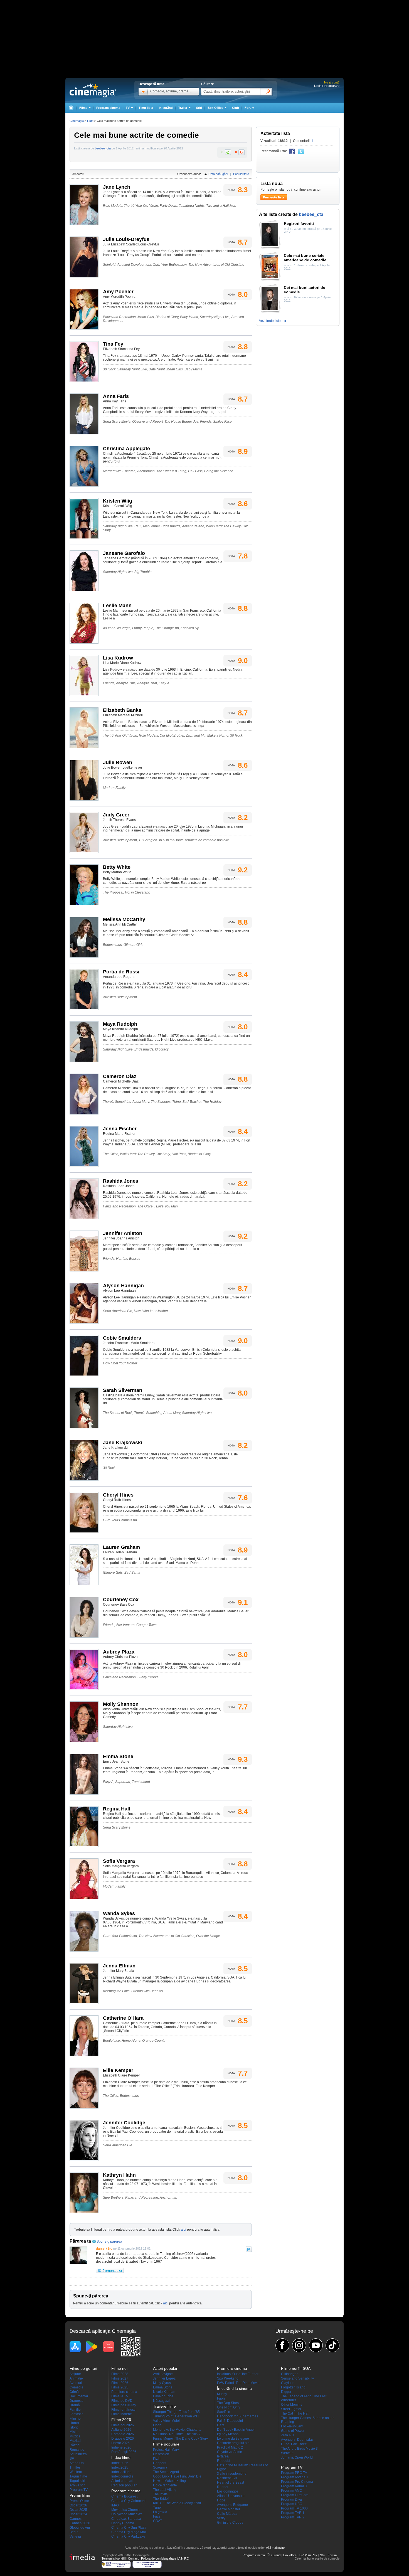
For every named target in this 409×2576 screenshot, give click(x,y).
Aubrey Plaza (119, 1652)
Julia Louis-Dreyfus (126, 239)
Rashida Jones (121, 1181)
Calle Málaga (227, 2514)
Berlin (74, 2532)
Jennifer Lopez (164, 2378)
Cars (221, 2425)
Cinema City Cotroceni (128, 2501)
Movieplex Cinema (125, 2510)
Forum (249, 108)
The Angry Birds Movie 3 (299, 2449)
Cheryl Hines (118, 1495)
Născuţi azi (161, 2401)
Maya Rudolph (120, 1024)
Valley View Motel (166, 2421)
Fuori (221, 2398)
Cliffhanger (289, 2374)
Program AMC (292, 2491)
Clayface (288, 2383)
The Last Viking (165, 2490)
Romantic (77, 2450)
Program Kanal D (294, 2486)
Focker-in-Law (292, 2426)
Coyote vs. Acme (230, 2452)
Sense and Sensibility (297, 2378)
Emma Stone (118, 1756)
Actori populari (122, 2481)
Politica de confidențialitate (159, 2558)
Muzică (75, 2436)
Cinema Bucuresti (125, 2496)
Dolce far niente (165, 2485)
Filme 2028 (120, 2374)
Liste (90, 121)
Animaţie (76, 2378)
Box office (290, 2555)
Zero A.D (288, 2435)
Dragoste (77, 2401)
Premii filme (80, 2495)
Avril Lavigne (163, 2374)
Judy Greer (116, 815)
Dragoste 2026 (123, 2439)
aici (183, 2230)
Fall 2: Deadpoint (230, 2421)
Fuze (157, 2516)
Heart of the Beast (231, 2482)
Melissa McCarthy (124, 919)
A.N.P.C (184, 2558)
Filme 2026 (120, 2383)
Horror (74, 2423)
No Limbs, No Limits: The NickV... (178, 2434)
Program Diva (291, 2499)
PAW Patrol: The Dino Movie (238, 2383)
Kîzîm (157, 2459)
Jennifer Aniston (123, 1233)
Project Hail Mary (166, 2450)
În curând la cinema (234, 2388)
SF (72, 2459)
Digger (286, 2392)
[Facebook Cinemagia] (282, 2345)
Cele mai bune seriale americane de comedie (305, 258)
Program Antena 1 (295, 2477)
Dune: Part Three (294, 2444)
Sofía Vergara (119, 1861)
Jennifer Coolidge (124, 2123)
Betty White (117, 867)
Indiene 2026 (121, 2447)
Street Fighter (291, 2409)
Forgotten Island (293, 2387)
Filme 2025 (120, 2387)
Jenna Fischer (120, 1129)
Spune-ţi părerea (109, 2242)
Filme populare (166, 2444)
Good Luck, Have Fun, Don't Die (177, 2476)
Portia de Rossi (121, 972)
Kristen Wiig (118, 501)
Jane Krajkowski (123, 1443)
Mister (74, 2432)
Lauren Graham (121, 1547)
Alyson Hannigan (123, 1286)
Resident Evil (227, 2478)
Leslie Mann (117, 606)
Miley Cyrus (162, 2383)
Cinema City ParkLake (128, 2536)
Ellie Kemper (118, 2070)
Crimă (74, 2392)
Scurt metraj (79, 2454)
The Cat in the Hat (295, 2413)
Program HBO (292, 2504)
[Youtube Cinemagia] (316, 2345)
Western (76, 2472)
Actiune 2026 (121, 2430)
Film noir (76, 2418)
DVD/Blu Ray (308, 2555)
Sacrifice (224, 2412)
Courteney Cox (121, 1600)
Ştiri (199, 108)
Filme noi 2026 (123, 2425)
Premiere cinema (124, 2392)
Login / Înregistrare (327, 86)
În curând (166, 108)
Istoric (74, 2427)
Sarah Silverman (123, 1390)
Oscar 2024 (78, 2514)
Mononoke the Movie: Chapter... (177, 2430)
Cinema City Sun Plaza (129, 2528)
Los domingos (228, 2491)
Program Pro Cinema (297, 2482)
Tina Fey (113, 344)
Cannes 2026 (80, 2523)
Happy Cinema (123, 2523)
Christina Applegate (126, 449)
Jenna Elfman (119, 1966)
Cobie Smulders (122, 1338)
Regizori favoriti (299, 223)
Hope (221, 2500)
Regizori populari (124, 2485)
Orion (157, 2425)
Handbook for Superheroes (238, 2416)
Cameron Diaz (120, 1076)
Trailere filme (164, 2406)
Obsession (161, 2454)
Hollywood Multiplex (127, 2514)
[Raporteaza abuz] (249, 2249)
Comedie (77, 2387)
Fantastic (76, 2414)
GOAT (157, 2521)
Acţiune (75, 2374)
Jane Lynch (117, 187)
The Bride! (161, 2499)
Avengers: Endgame (232, 2505)
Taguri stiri (77, 2481)
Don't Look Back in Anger (236, 2430)
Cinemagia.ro (93, 90)
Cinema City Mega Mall (129, 2532)
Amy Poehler (118, 292)
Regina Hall (117, 1809)
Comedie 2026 (123, 2434)
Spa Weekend (228, 2378)
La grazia (160, 2512)
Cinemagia (77, 121)
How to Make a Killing (169, 2481)
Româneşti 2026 (124, 2452)
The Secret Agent (166, 2472)
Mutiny (222, 2394)
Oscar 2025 (78, 2510)
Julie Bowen (118, 762)
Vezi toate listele (273, 321)
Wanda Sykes (119, 1913)
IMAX (115, 2505)
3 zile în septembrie (232, 2474)
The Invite (160, 2494)
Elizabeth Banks (122, 710)
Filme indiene (122, 2414)
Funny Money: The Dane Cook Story (180, 2439)
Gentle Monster (229, 2509)
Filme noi (119, 2368)
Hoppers (160, 2463)
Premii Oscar (79, 2501)
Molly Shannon (121, 1704)
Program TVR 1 (293, 2513)
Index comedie (122, 2476)
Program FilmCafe (295, 2495)
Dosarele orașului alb (233, 2443)
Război (75, 2445)
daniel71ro (104, 2248)
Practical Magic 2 (230, 2447)
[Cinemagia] (71, 108)
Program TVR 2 (293, 2517)
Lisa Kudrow (118, 658)
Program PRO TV (294, 2473)
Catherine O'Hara (123, 2018)
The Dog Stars (228, 2403)
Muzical (75, 2441)
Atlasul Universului (231, 2496)
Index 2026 (120, 2463)
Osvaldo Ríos (163, 2396)
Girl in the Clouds (230, 2523)
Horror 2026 (120, 2443)
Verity (221, 2518)
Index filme (121, 2457)
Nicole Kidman (164, 2392)
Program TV (79, 2490)
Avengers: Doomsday (297, 2440)
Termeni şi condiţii (114, 2558)
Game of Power (293, 2431)
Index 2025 (120, 2467)
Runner (223, 2487)
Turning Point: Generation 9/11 (176, 2416)
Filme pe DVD (122, 2401)
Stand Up (77, 2463)
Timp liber (146, 108)
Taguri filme (78, 2476)
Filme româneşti (123, 2410)
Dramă (75, 2405)
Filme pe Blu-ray (124, 2405)
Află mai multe (275, 2548)
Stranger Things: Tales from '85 (176, 2412)
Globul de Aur (80, 2528)
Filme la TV (120, 2396)
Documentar (79, 2396)
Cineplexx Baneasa (126, 2519)
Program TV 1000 (294, 2508)
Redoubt (224, 2461)
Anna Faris (116, 396)
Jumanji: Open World (297, 2457)
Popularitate (241, 174)
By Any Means (228, 2434)
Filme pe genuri (83, 2368)
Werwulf (287, 2453)
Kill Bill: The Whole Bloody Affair (177, 2503)
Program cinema (108, 108)
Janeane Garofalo (124, 553)
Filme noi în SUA (296, 2368)
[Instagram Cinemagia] (299, 2345)
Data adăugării (218, 174)
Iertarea (223, 2456)
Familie (75, 2410)
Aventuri (76, 2383)
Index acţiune (121, 2472)
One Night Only (229, 2407)
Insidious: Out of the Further (238, 2374)
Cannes (76, 2519)
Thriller (75, 2467)
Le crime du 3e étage (233, 2439)
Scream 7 (160, 2467)
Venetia (75, 2536)
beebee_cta (103, 148)
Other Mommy (292, 2405)
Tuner (157, 2508)
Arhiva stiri (77, 2485)
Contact (133, 2558)
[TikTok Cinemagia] (332, 2345)
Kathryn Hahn (119, 2175)
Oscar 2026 (78, 2505)
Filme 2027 (120, 2378)
